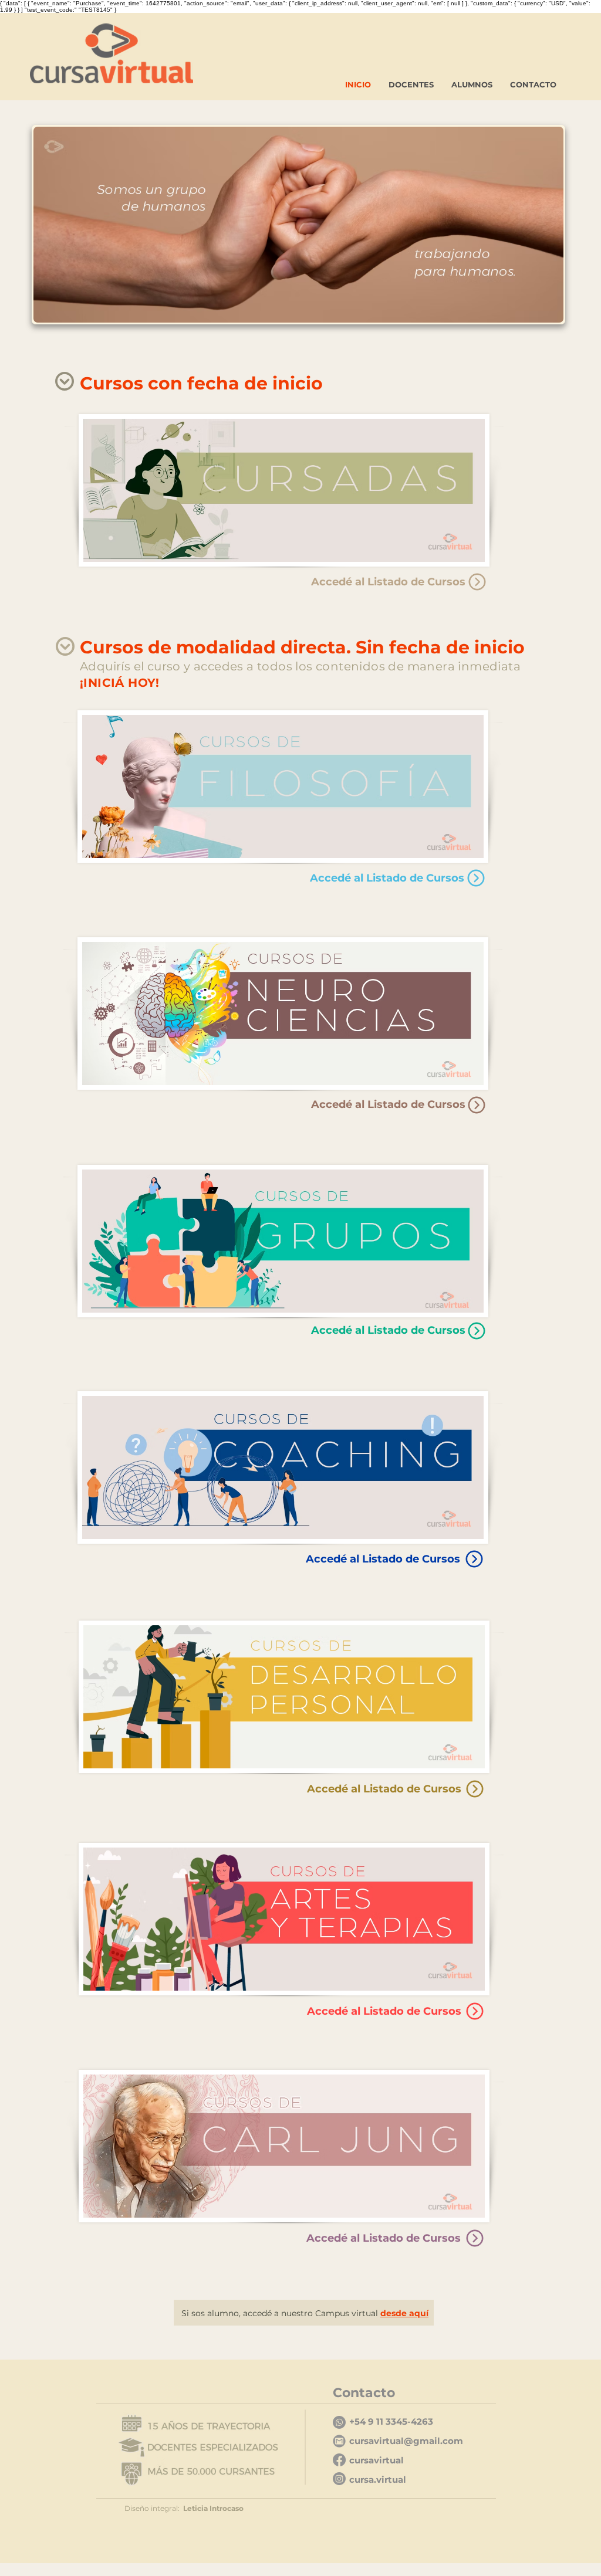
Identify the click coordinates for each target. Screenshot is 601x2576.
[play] (539, 312)
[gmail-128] (339, 2441)
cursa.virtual (378, 2480)
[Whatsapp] (339, 2422)
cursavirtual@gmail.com (406, 2441)
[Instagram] (339, 2479)
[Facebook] (339, 2460)
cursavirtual (377, 2460)
